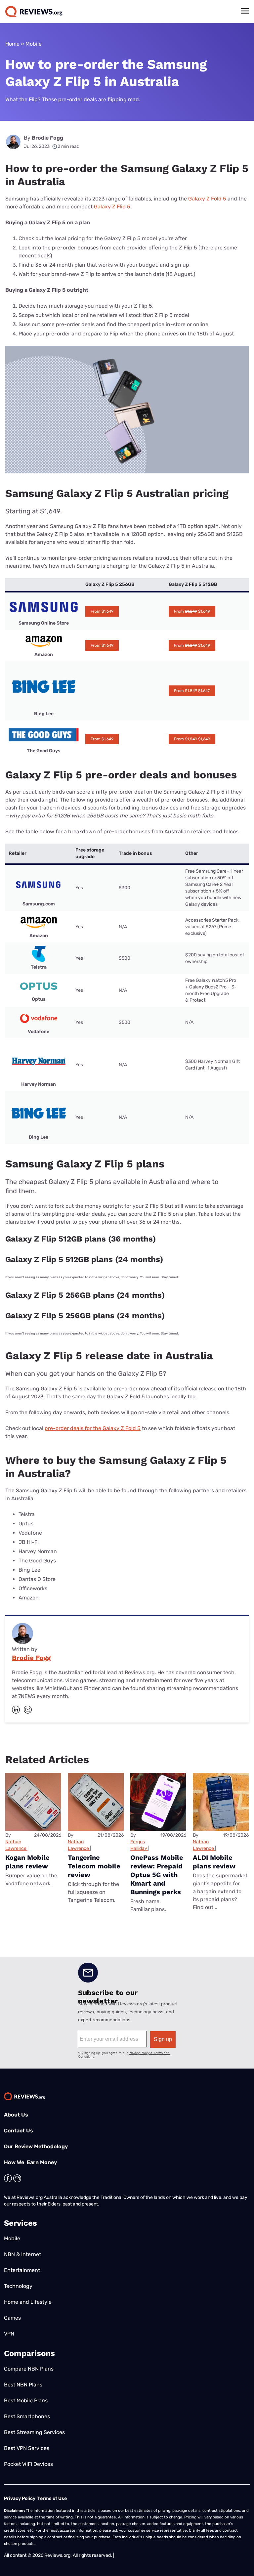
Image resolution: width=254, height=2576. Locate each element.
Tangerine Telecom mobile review (94, 1866)
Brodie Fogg (47, 138)
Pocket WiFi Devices (28, 2464)
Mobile (34, 44)
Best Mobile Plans (26, 2401)
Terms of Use (52, 2498)
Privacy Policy (20, 2498)
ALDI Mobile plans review (214, 1862)
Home (12, 44)
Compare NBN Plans (29, 2369)
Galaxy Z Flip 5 (112, 207)
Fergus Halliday (139, 1845)
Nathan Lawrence (16, 1845)
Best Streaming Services (34, 2432)
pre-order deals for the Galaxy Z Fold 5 (93, 1428)
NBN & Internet (22, 2254)
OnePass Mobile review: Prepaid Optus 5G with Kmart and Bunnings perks (157, 1875)
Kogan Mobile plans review (27, 1862)
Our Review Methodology (36, 2146)
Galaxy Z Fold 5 (207, 199)
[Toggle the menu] (245, 11)
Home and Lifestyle (28, 2302)
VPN (9, 2334)
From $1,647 (192, 691)
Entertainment (22, 2270)
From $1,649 (102, 611)
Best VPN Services (27, 2448)
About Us (16, 2115)
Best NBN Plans (23, 2385)
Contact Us (19, 2131)
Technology (18, 2286)
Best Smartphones (27, 2416)
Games (12, 2318)
